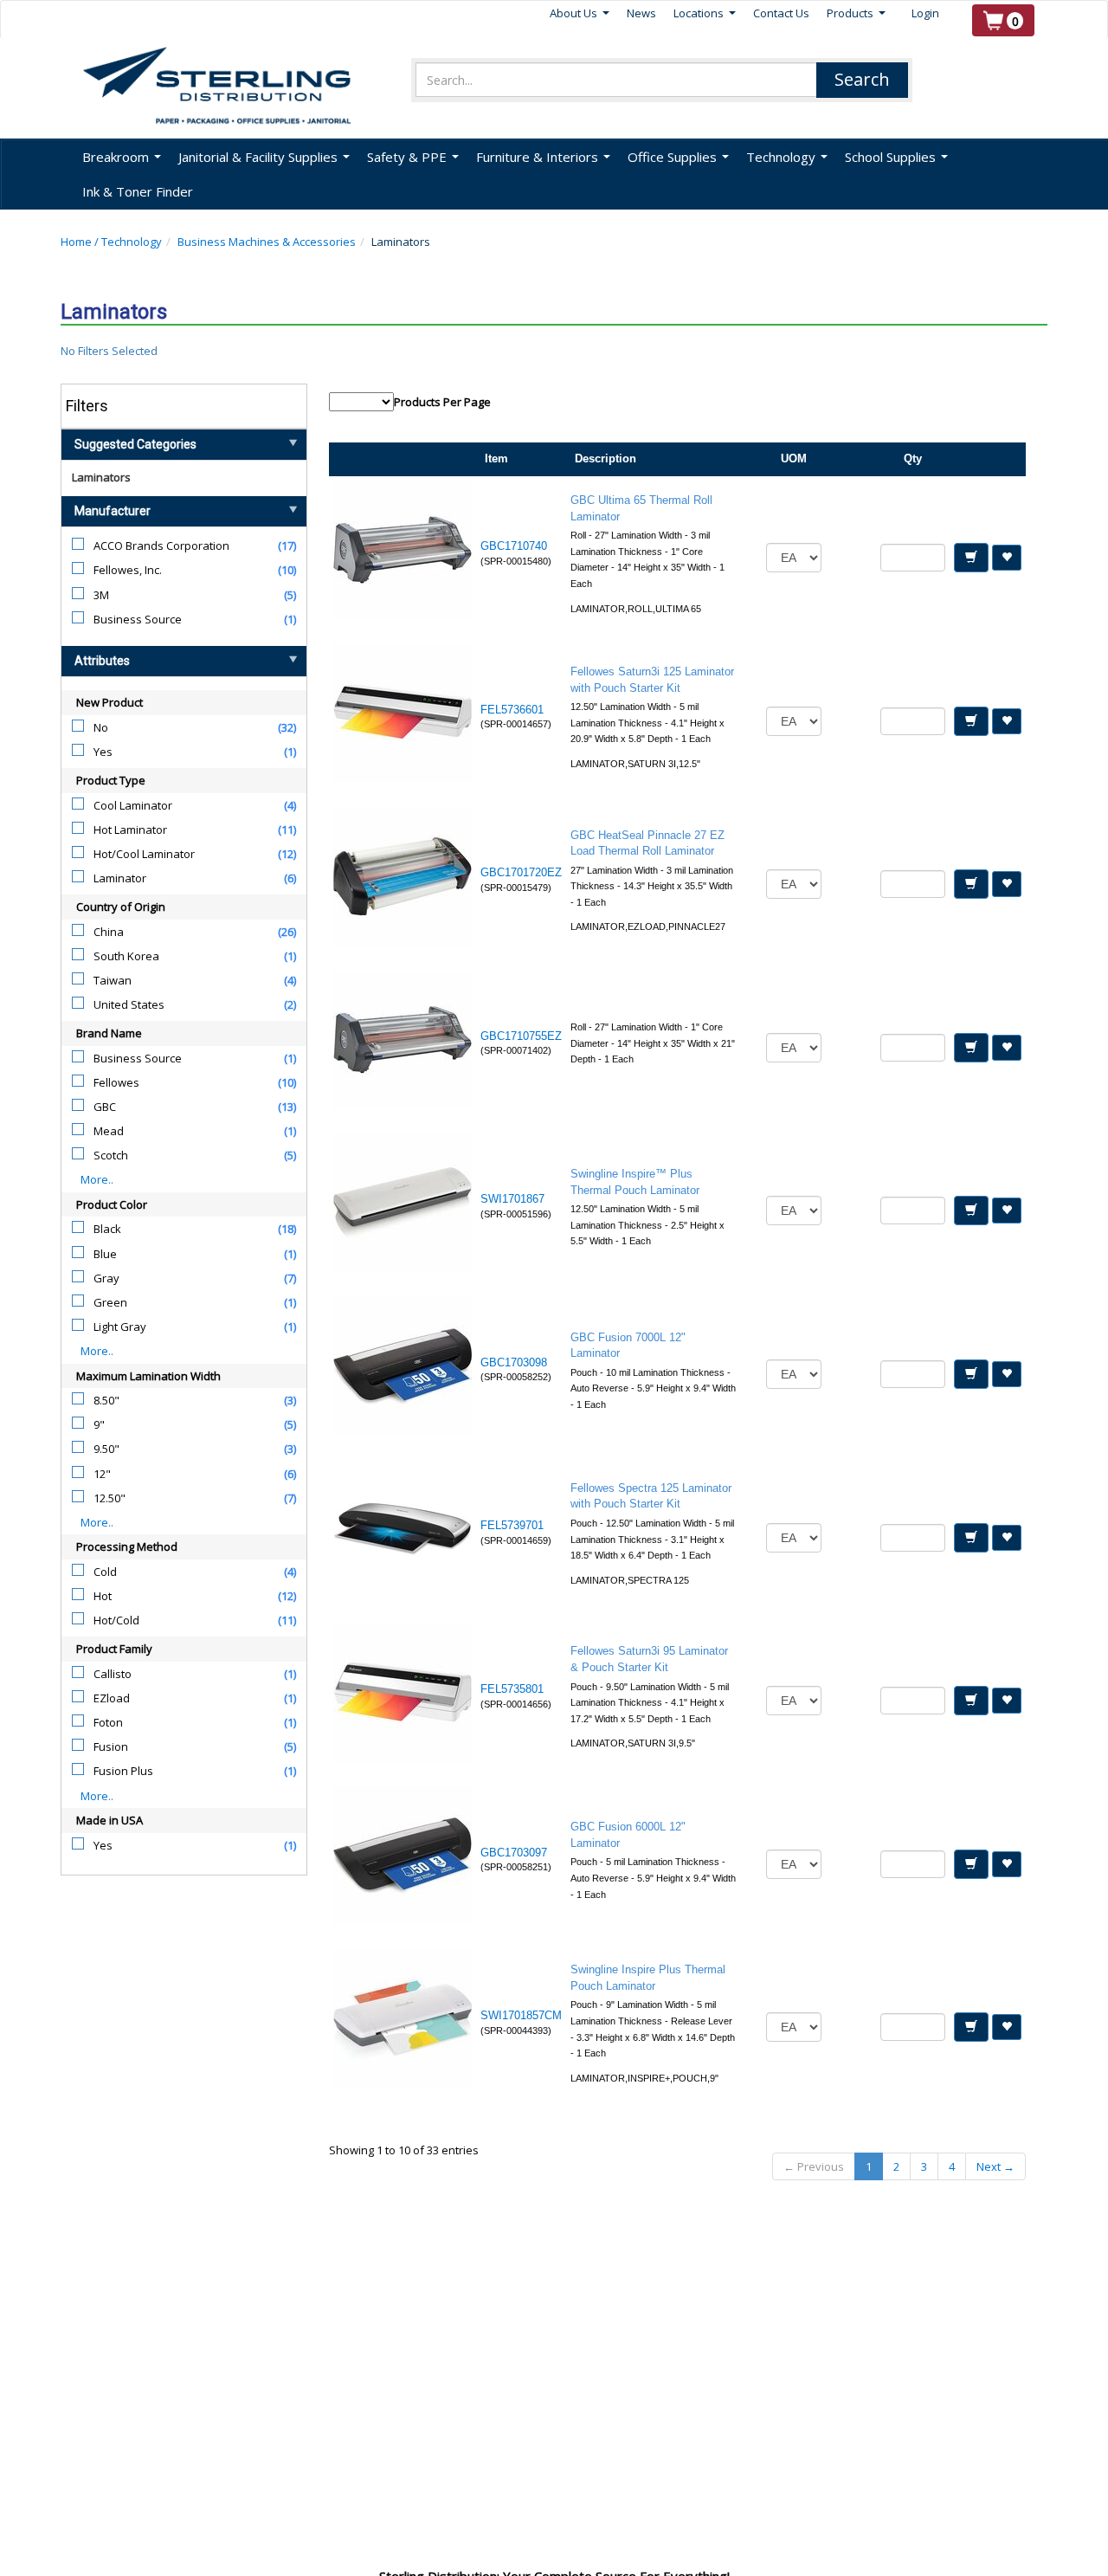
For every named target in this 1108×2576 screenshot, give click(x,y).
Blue (105, 1254)
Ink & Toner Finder (138, 191)
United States (129, 1004)
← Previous (814, 2166)
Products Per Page (442, 402)
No (101, 727)
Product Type (111, 780)
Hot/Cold (116, 1620)
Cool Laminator (133, 805)
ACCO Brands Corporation (161, 546)
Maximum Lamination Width (148, 1376)
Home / (81, 242)
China (109, 932)
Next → (995, 2166)
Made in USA (110, 1820)
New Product (110, 702)
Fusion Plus (123, 1771)
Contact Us (781, 13)
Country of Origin (121, 907)
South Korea (126, 956)
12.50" (110, 1498)
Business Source (138, 619)
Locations (705, 13)
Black (107, 1229)
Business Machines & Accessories (267, 242)
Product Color (112, 1204)
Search (862, 79)
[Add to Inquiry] (971, 558)
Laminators (101, 477)
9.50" (106, 1449)
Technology (132, 242)
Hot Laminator (130, 830)
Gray (106, 1278)
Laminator (120, 878)
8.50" (106, 1400)
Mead (109, 1131)
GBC (105, 1107)
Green (110, 1302)
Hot (103, 1596)
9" (99, 1424)
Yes (103, 752)
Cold (105, 1572)
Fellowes (116, 1082)
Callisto (113, 1674)
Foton (108, 1722)
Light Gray (120, 1327)
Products (856, 13)
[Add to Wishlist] (1007, 558)
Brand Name (109, 1033)
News (641, 13)
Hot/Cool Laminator (144, 854)
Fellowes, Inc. (128, 570)
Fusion (111, 1746)
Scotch (111, 1155)
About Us (580, 13)
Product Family (114, 1649)
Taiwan (113, 980)
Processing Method (127, 1546)
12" (102, 1474)
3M (101, 595)
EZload (112, 1698)
